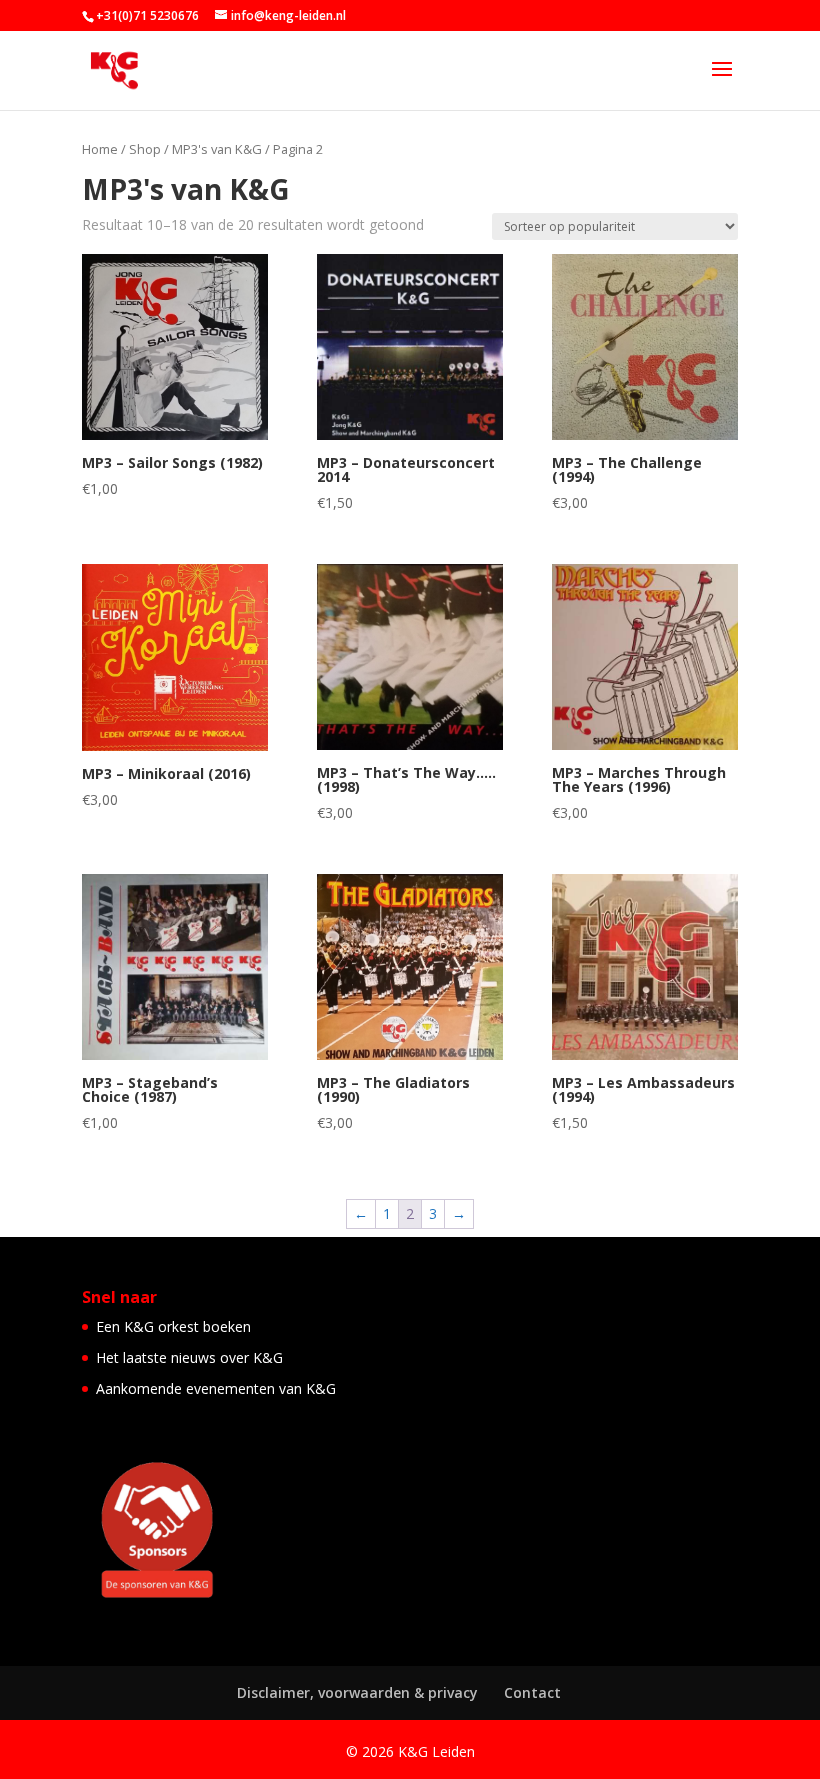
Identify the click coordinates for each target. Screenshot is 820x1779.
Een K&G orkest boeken (173, 1326)
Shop (145, 149)
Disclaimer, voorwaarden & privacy (357, 1692)
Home (100, 149)
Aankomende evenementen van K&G (216, 1388)
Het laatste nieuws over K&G (189, 1357)
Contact (532, 1692)
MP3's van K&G (217, 149)
